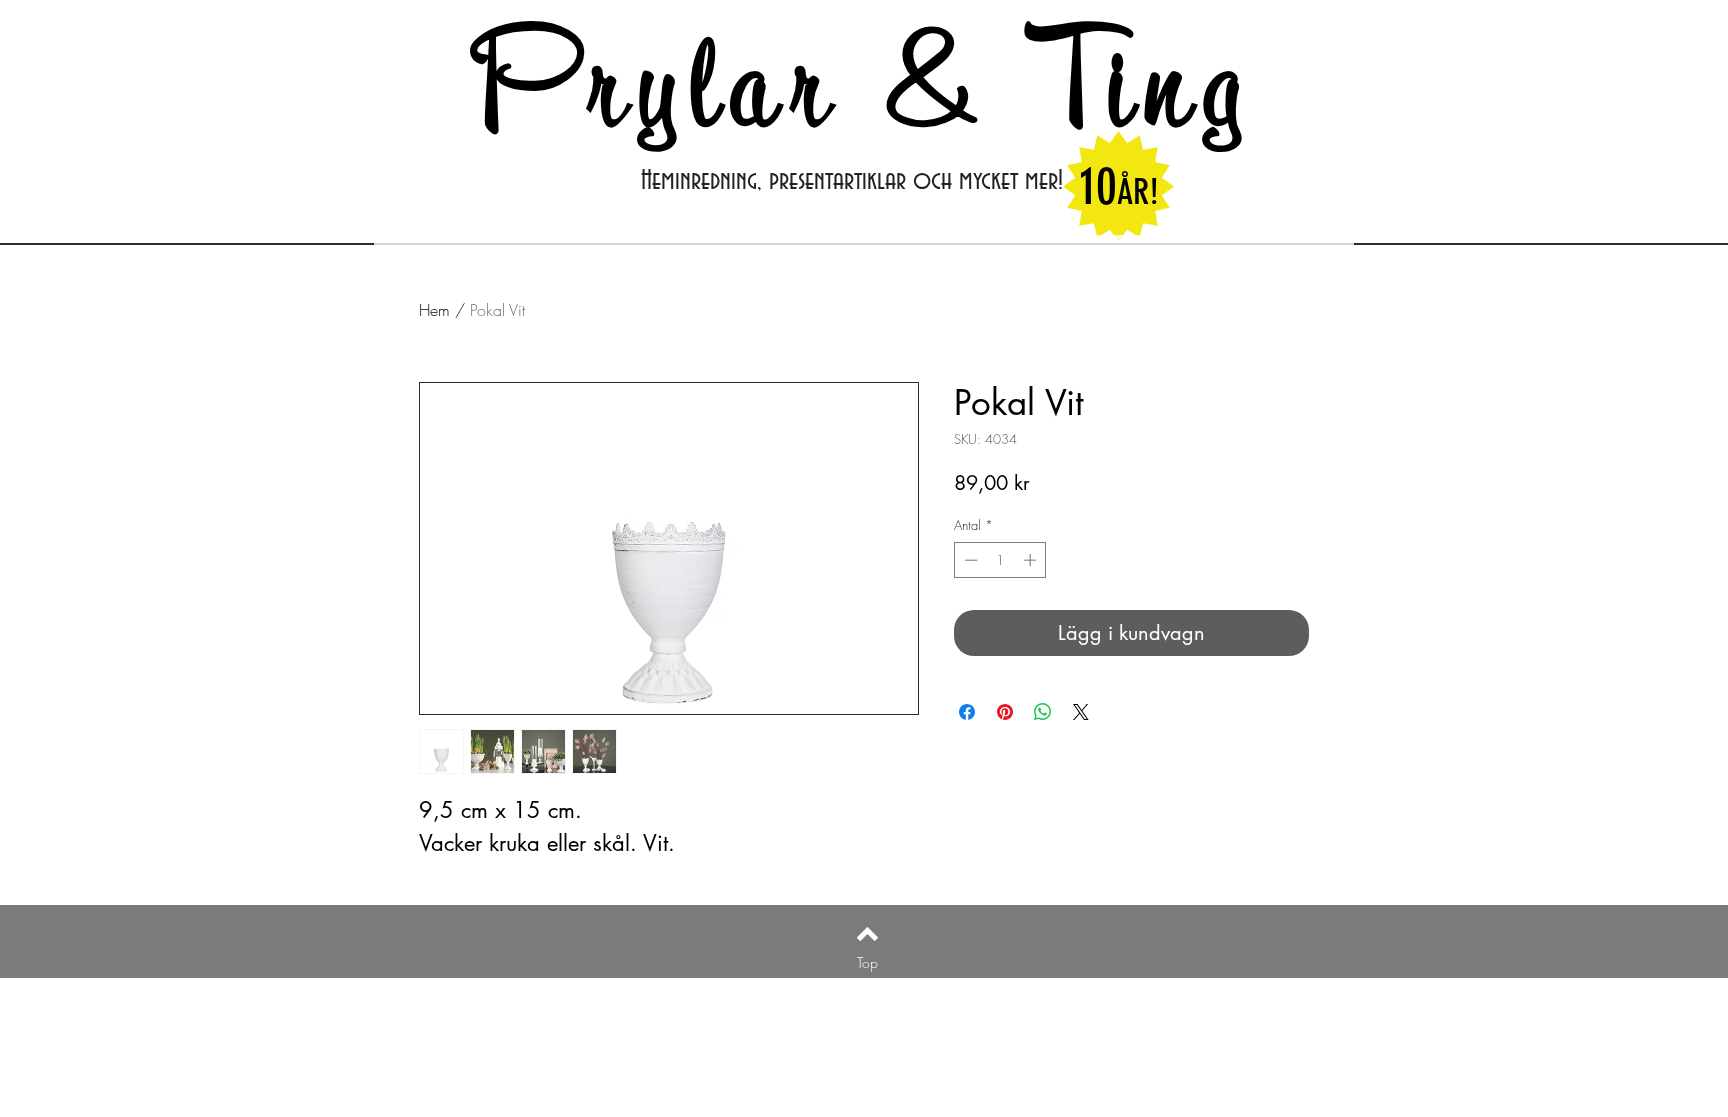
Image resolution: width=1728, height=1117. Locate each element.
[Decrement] (969, 560)
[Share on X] (1081, 712)
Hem (434, 310)
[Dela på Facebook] (967, 712)
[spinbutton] (1000, 560)
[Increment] (1032, 560)
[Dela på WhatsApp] (1043, 712)
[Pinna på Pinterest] (1005, 712)
